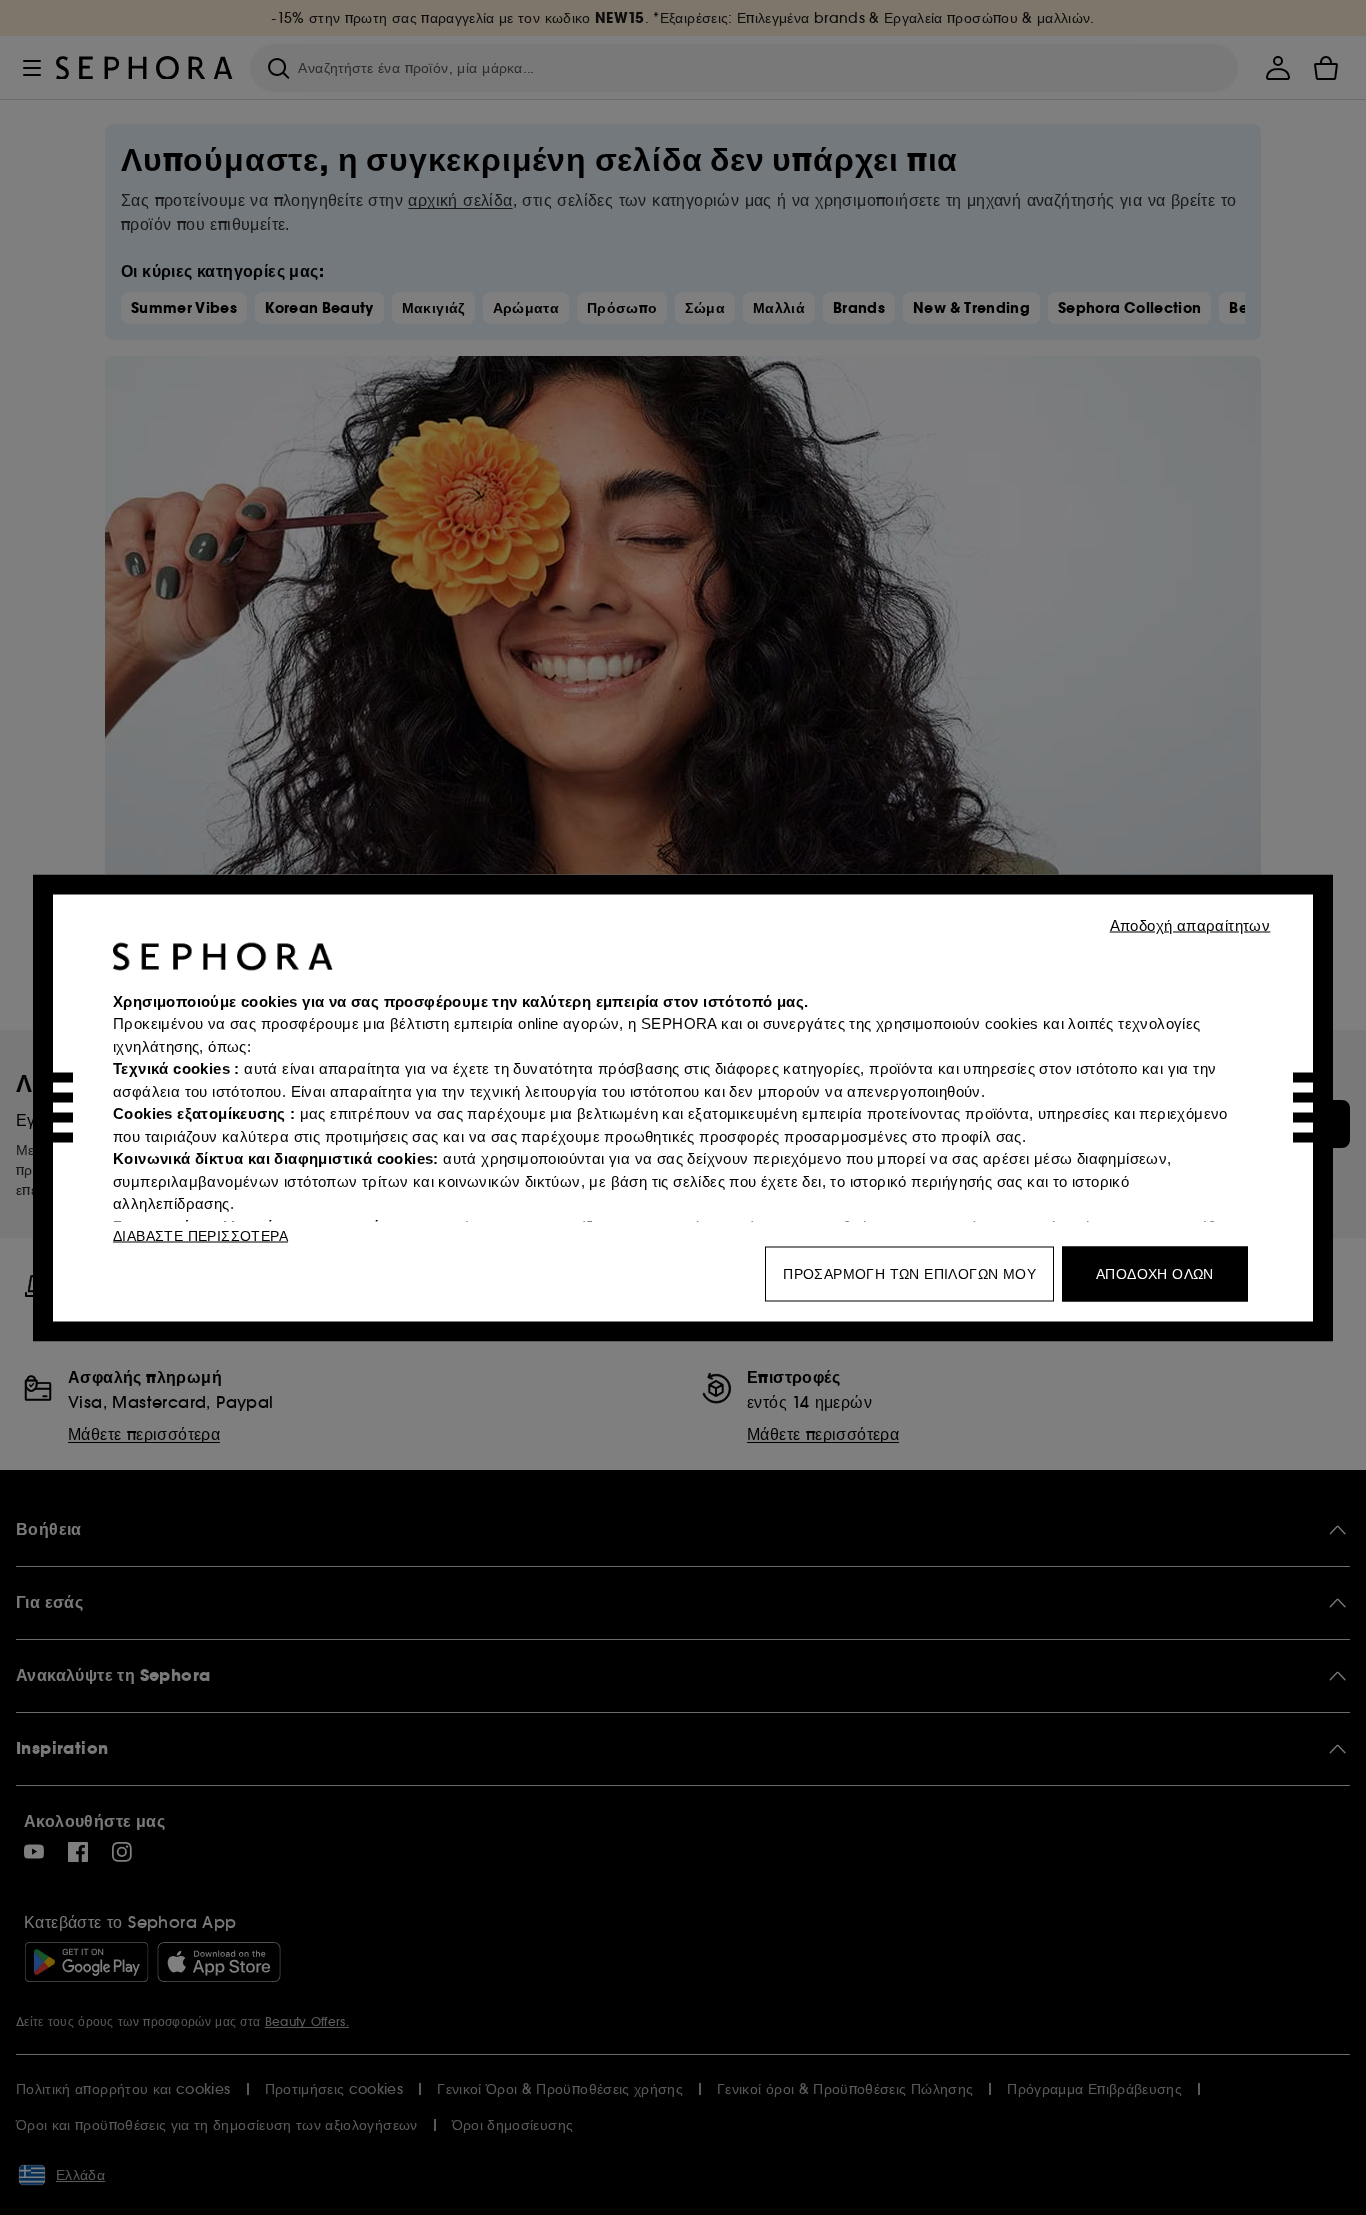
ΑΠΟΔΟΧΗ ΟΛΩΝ (1155, 1273)
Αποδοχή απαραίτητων (1190, 924)
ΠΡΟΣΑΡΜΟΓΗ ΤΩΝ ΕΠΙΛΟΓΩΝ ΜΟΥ (909, 1273)
